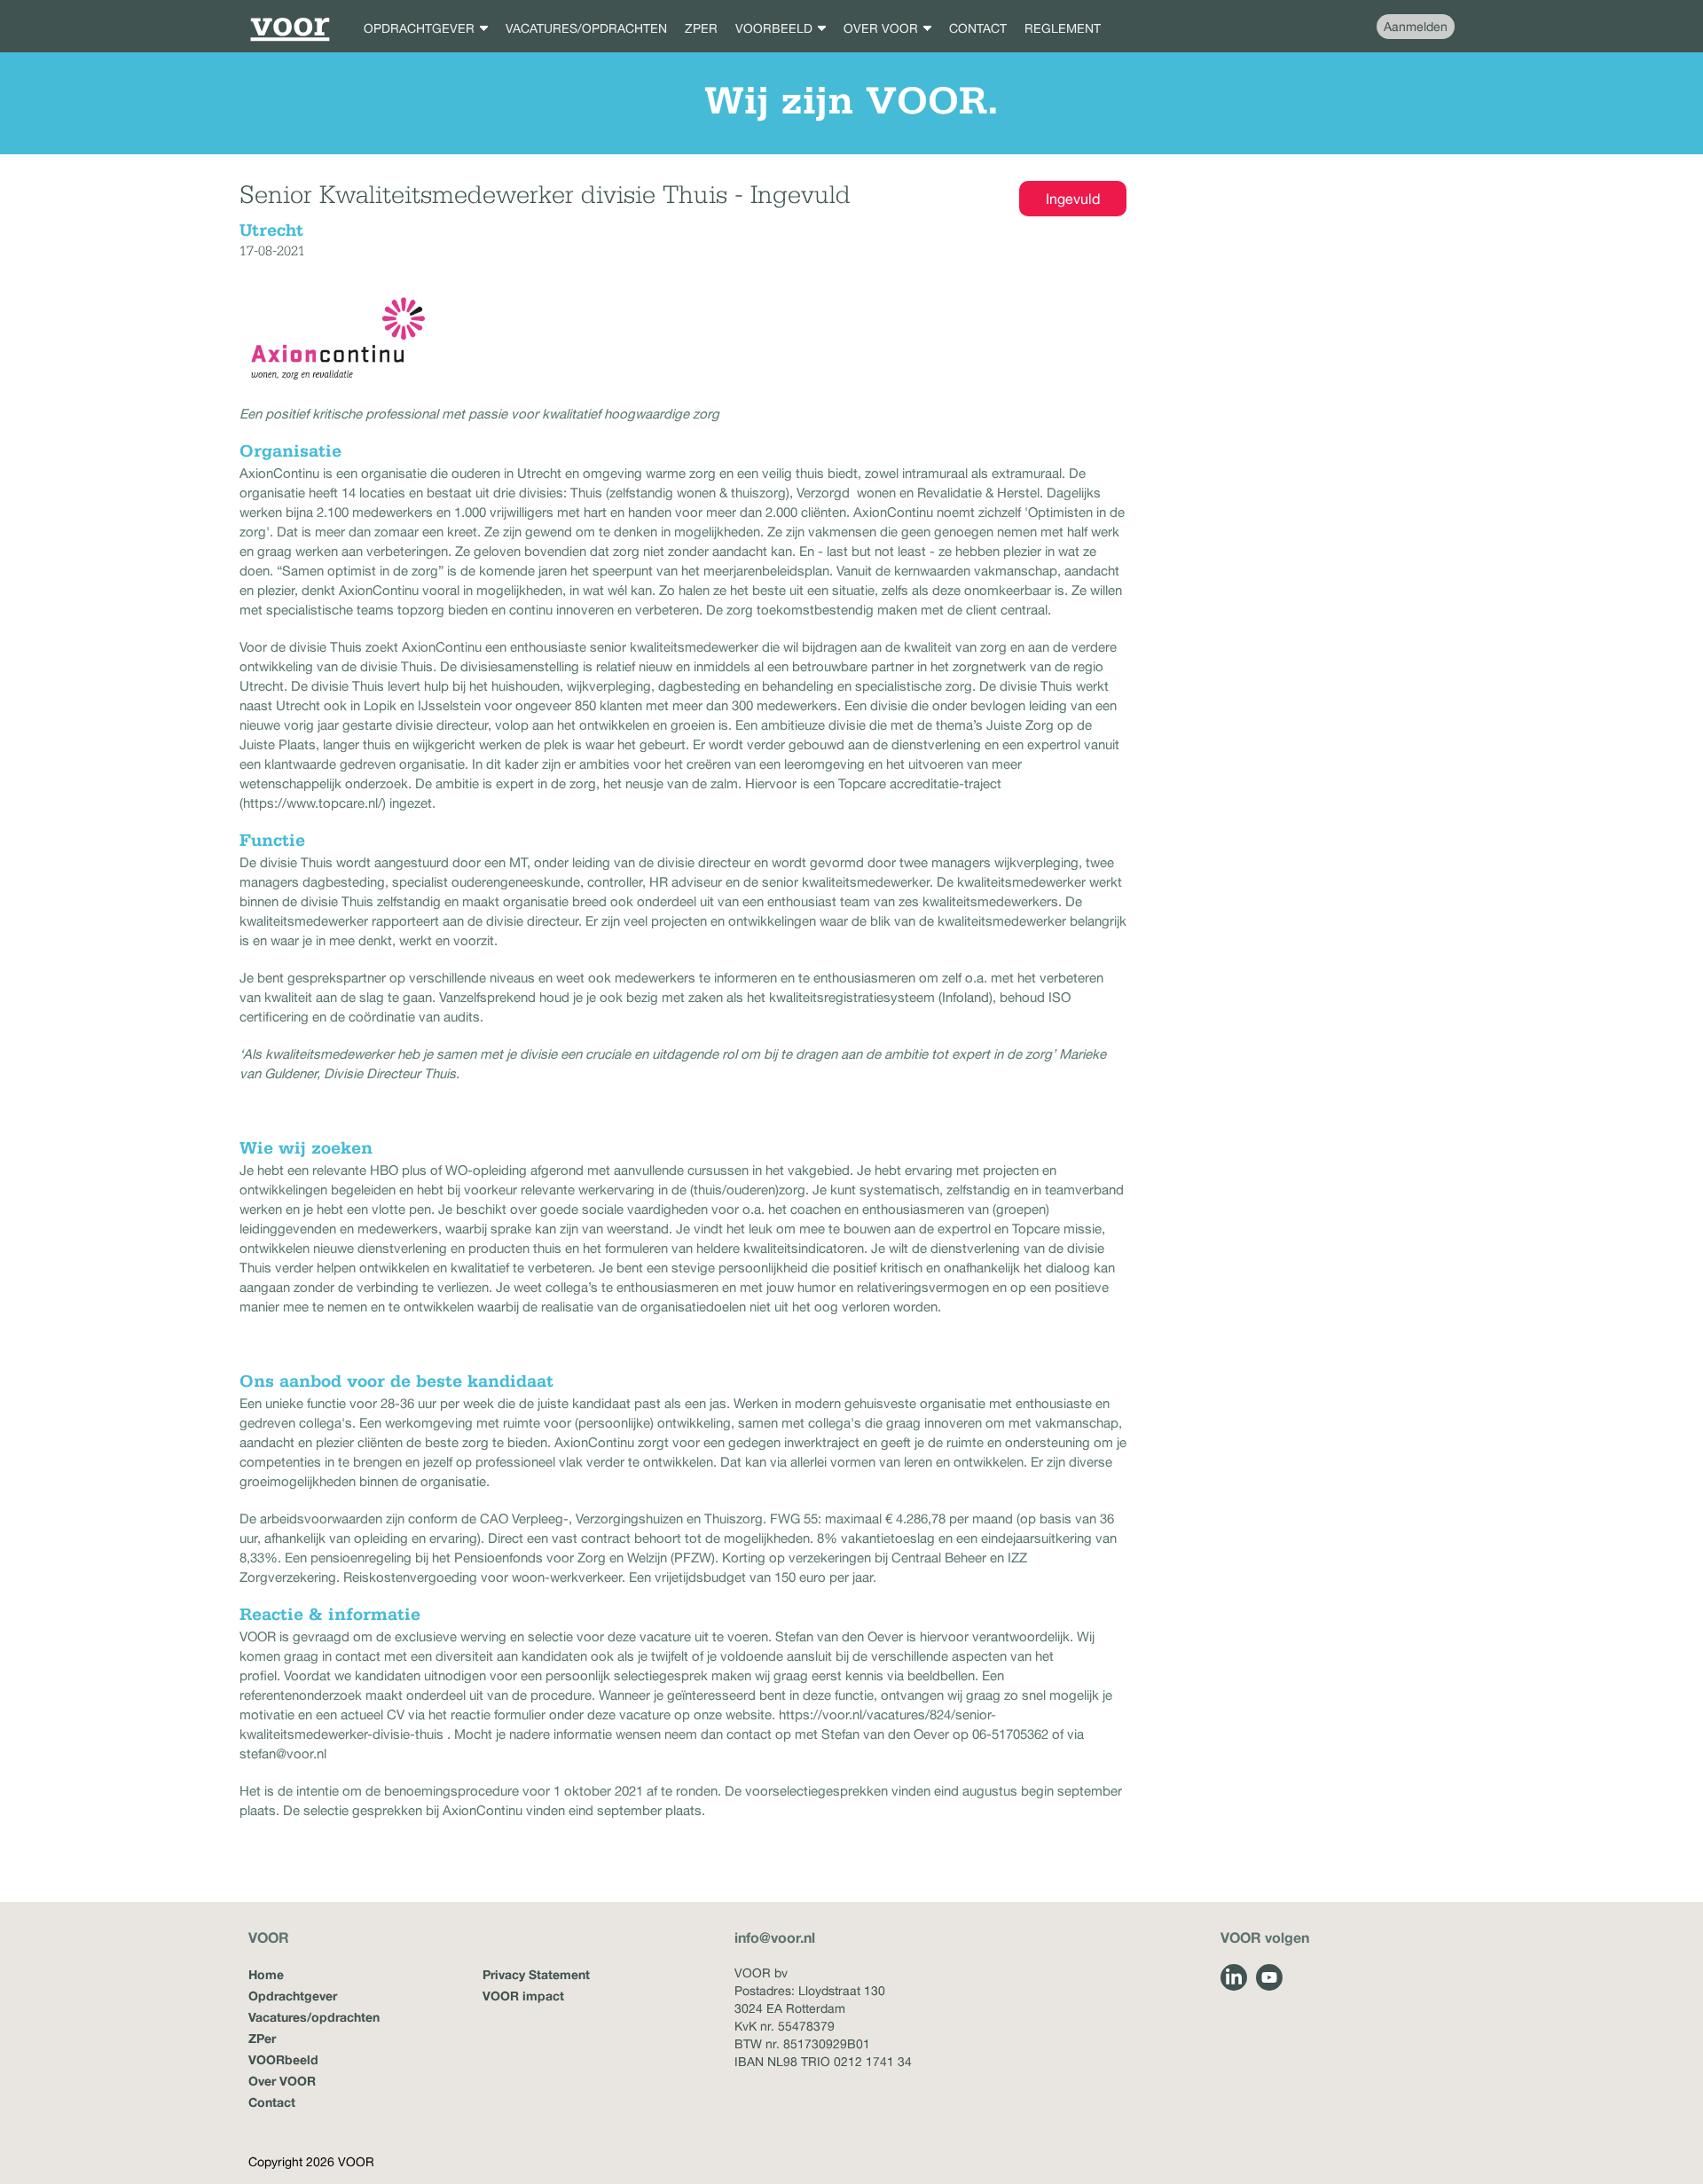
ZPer (262, 2038)
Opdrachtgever (293, 1996)
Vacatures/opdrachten (314, 2017)
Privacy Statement (536, 1974)
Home (266, 1974)
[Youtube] (1269, 1977)
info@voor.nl (775, 1937)
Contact (272, 2102)
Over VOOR (282, 2081)
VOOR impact (523, 1996)
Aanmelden (1416, 27)
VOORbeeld (283, 2059)
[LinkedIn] (1234, 1977)
